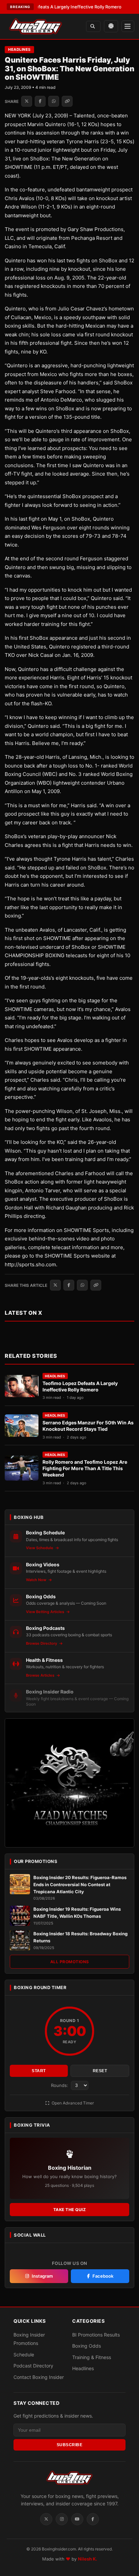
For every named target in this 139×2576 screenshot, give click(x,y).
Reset (100, 2071)
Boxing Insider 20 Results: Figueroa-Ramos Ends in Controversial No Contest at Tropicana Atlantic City (80, 1884)
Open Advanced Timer (72, 2103)
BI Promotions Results (96, 2335)
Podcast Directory (33, 2366)
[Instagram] (62, 2519)
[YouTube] (77, 2519)
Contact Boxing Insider (39, 2377)
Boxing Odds (87, 2346)
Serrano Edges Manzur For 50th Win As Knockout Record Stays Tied (88, 1426)
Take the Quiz (70, 2210)
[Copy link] (67, 101)
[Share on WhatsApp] (54, 101)
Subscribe (70, 2445)
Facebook (103, 2276)
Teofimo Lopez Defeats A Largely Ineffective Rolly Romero (80, 1386)
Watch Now (37, 1580)
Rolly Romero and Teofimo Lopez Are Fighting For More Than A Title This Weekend (85, 1468)
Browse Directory (42, 1643)
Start (39, 2071)
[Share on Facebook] (40, 101)
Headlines (19, 49)
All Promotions (70, 1962)
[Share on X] (27, 101)
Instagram (42, 2276)
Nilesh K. (88, 2559)
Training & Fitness (92, 2357)
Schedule (24, 2355)
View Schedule (40, 1548)
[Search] (93, 26)
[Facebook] (93, 2519)
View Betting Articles (46, 1612)
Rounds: (60, 2085)
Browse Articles (41, 1675)
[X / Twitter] (46, 2519)
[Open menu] (128, 26)
